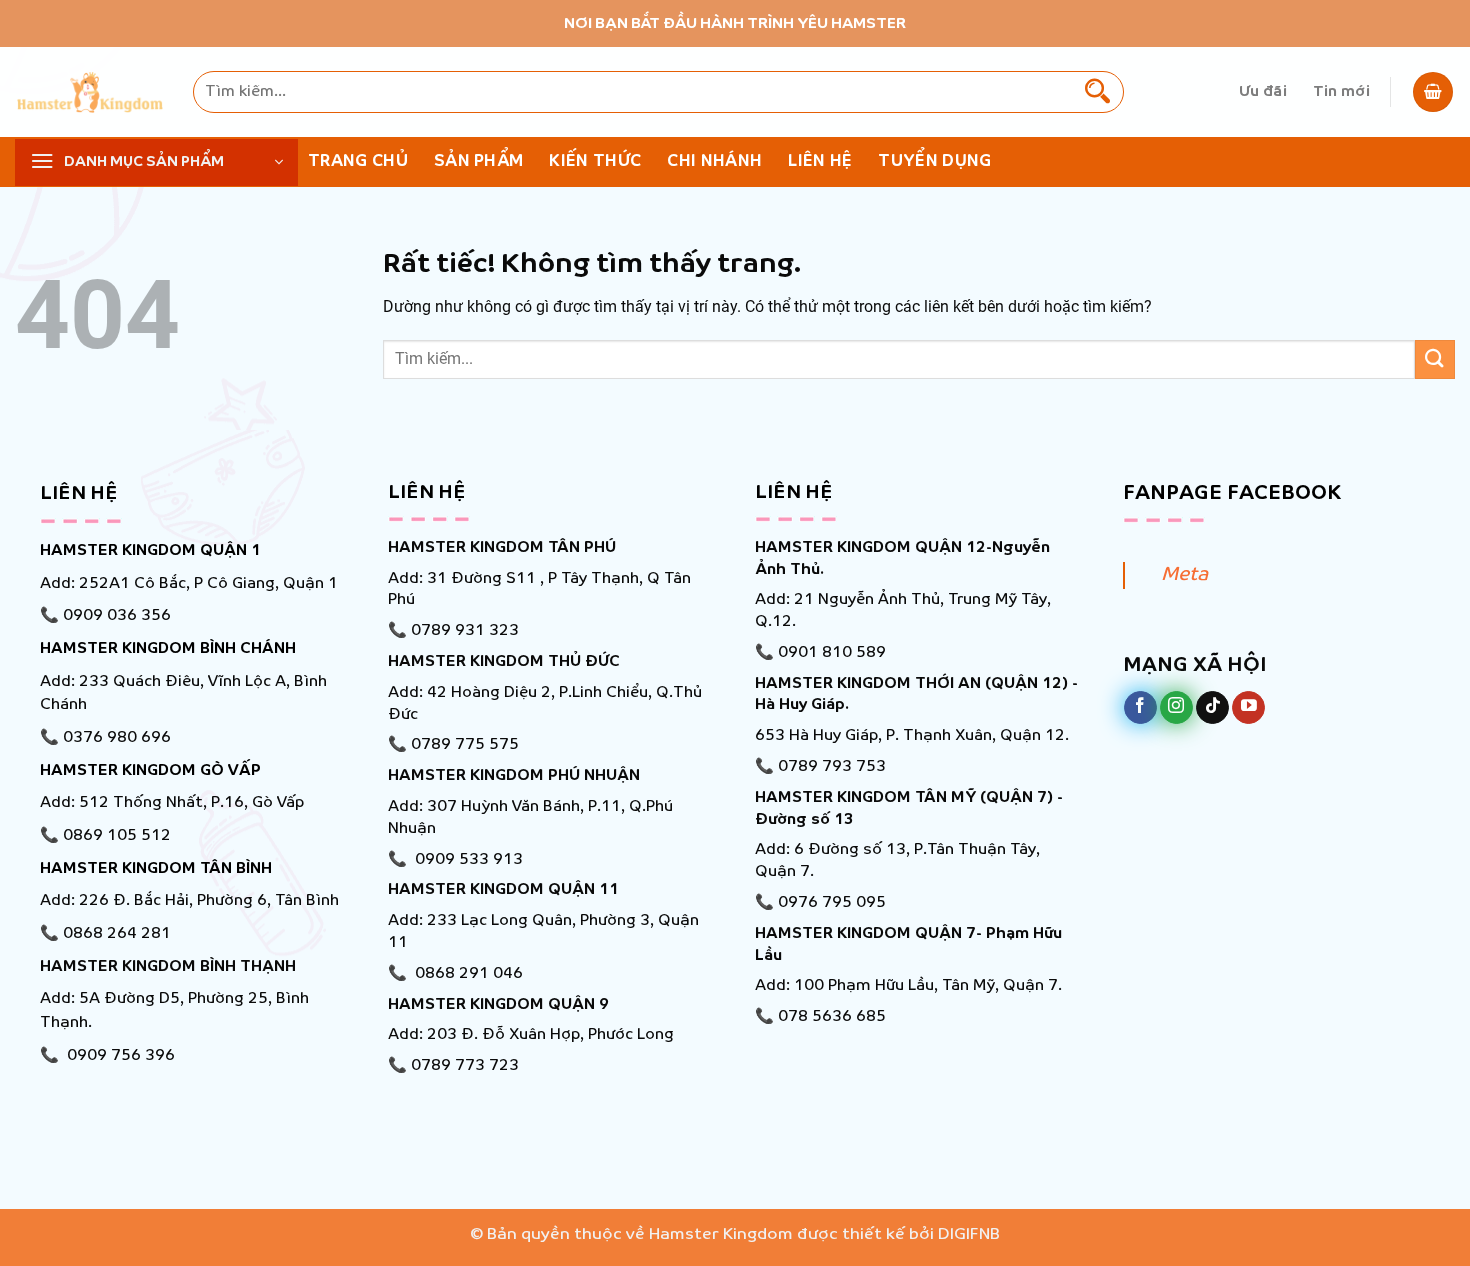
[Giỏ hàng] (1433, 92)
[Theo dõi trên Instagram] (1176, 708)
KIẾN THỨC (595, 161)
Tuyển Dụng (934, 161)
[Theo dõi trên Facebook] (1140, 708)
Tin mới (1341, 92)
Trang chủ (358, 161)
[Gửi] (1098, 92)
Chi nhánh (714, 161)
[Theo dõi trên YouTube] (1248, 708)
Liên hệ (820, 161)
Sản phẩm (479, 161)
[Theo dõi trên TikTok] (1212, 708)
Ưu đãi (1263, 92)
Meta (1184, 575)
